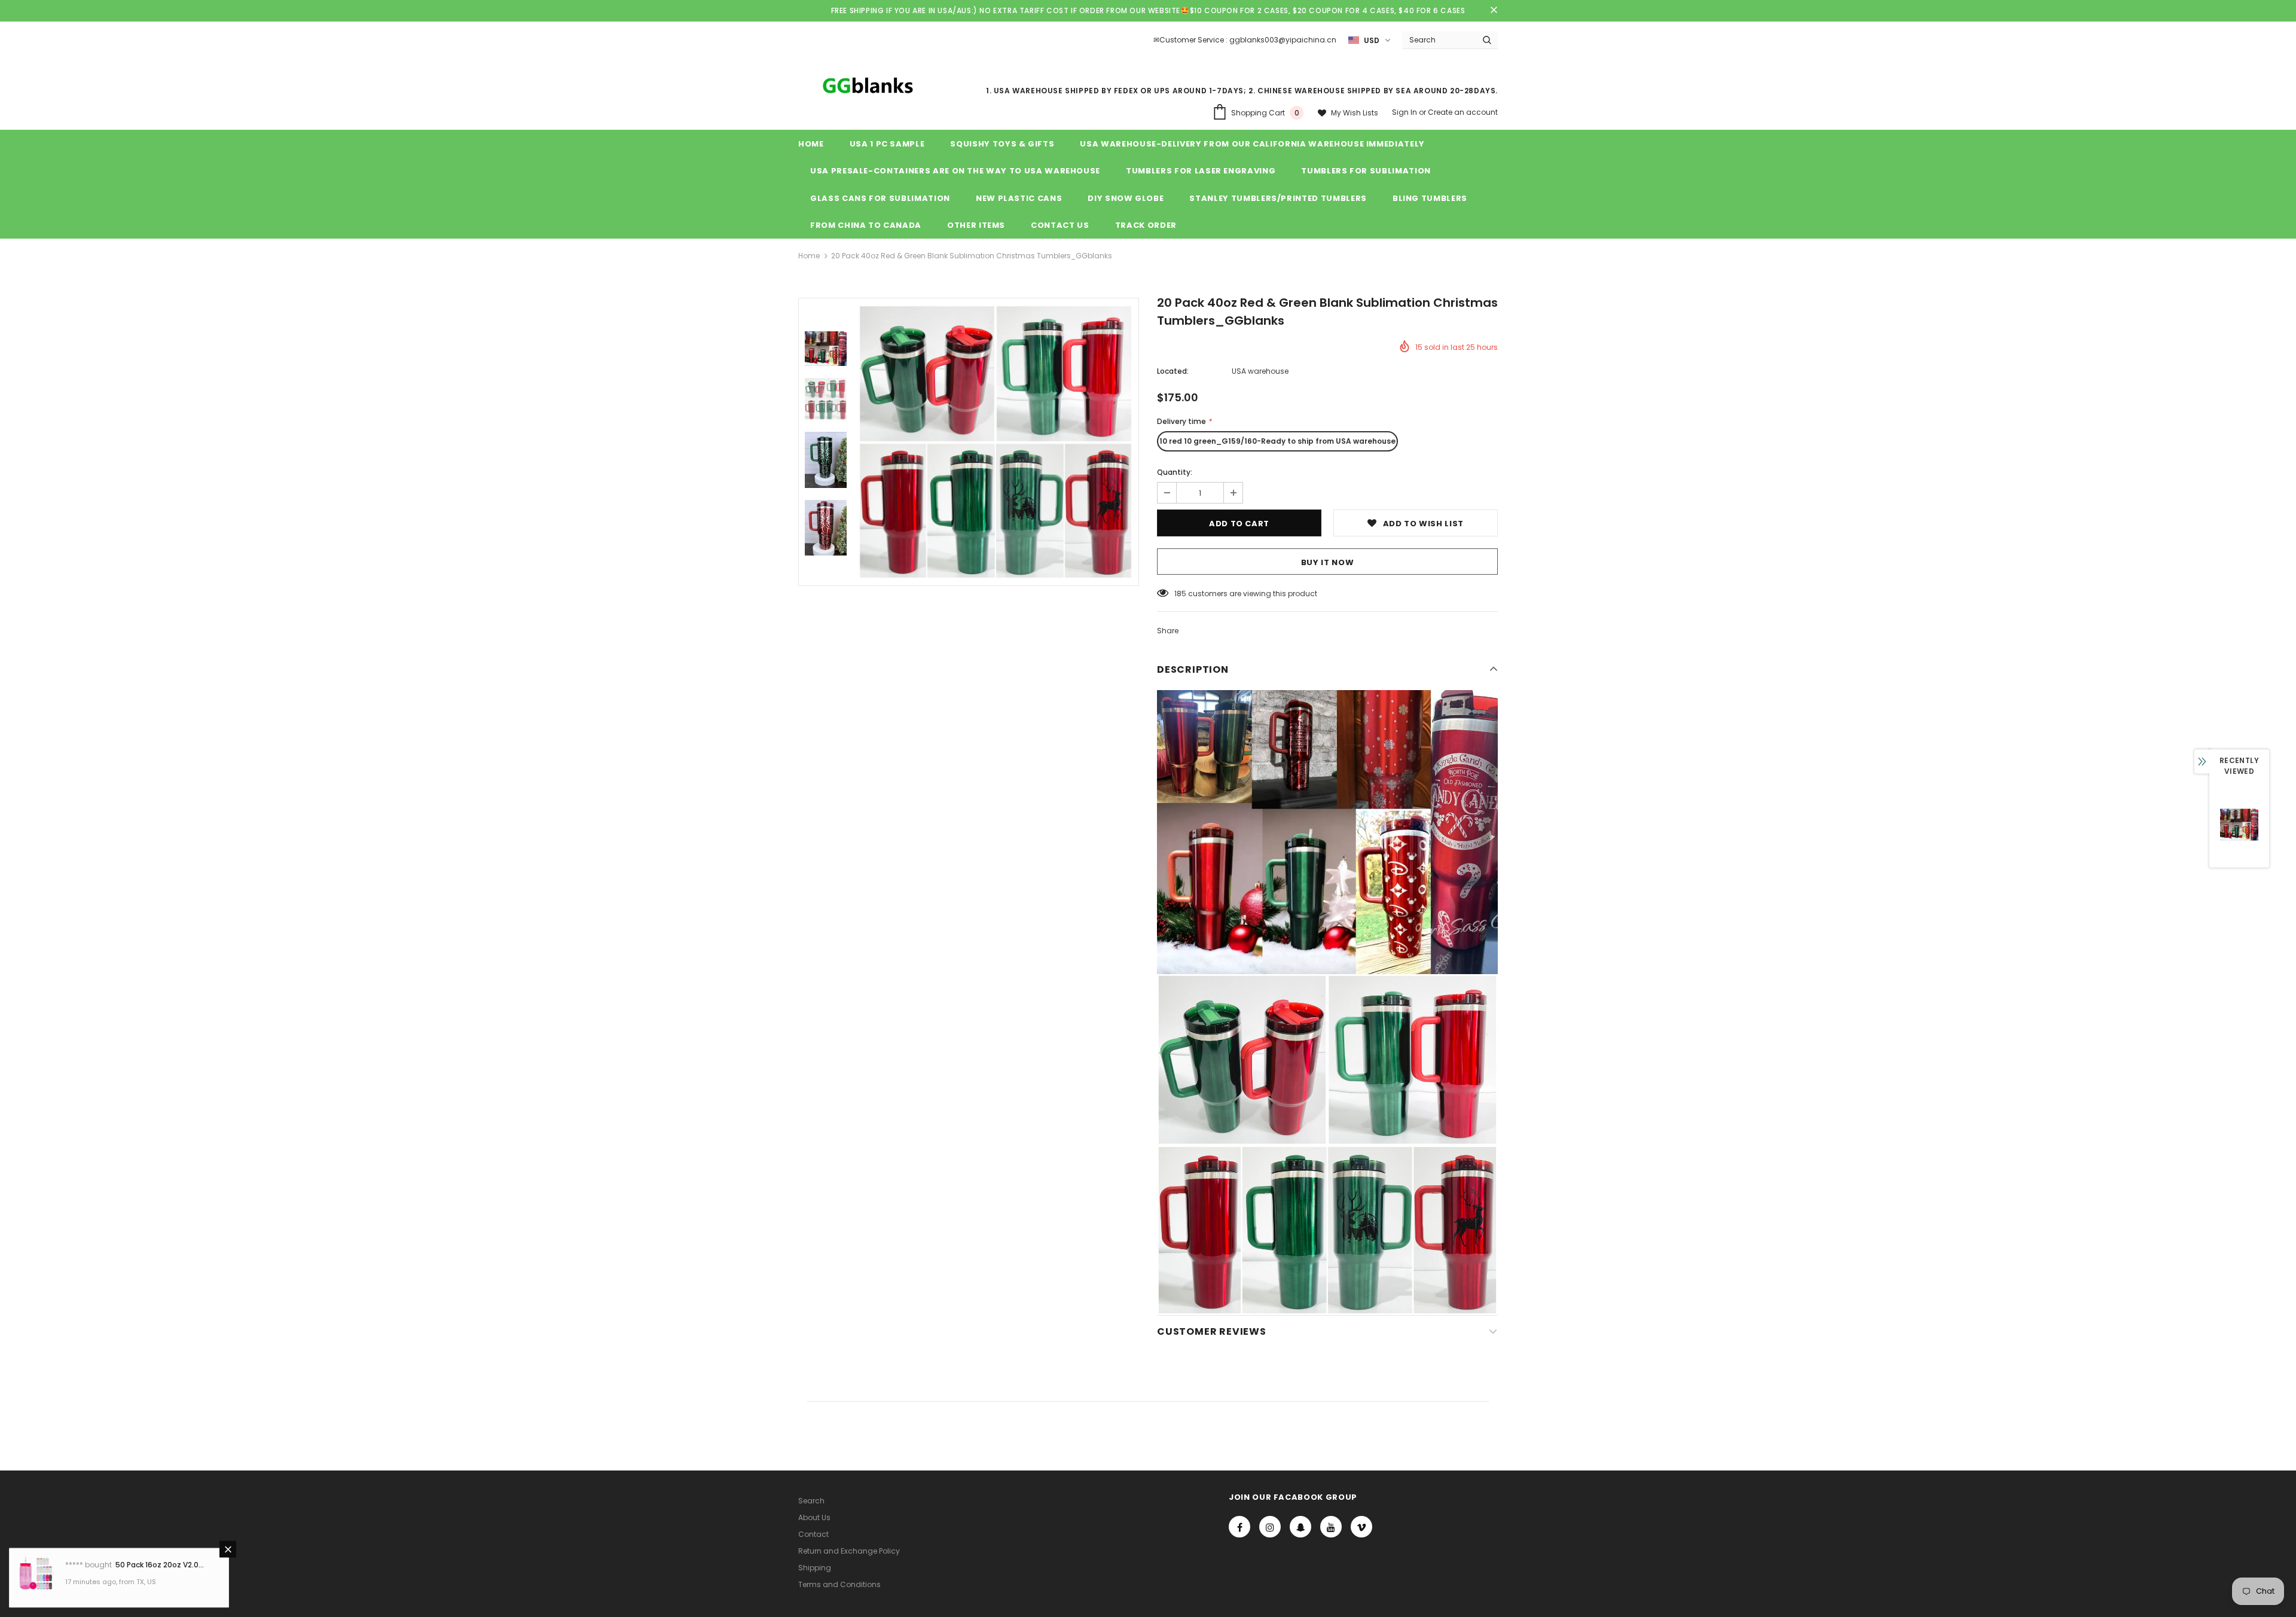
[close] (1494, 11)
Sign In (1405, 112)
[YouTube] (1331, 1527)
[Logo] (866, 85)
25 (1179, 594)
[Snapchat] (1300, 1527)
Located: (1173, 371)
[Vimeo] (1361, 1527)
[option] (996, 442)
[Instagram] (1270, 1527)
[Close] (228, 1549)
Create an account (1463, 112)
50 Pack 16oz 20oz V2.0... (160, 1565)
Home (809, 256)
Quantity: (1175, 472)
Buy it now (1328, 562)
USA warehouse (1260, 371)
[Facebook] (1239, 1527)
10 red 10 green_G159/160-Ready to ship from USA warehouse (1277, 441)
